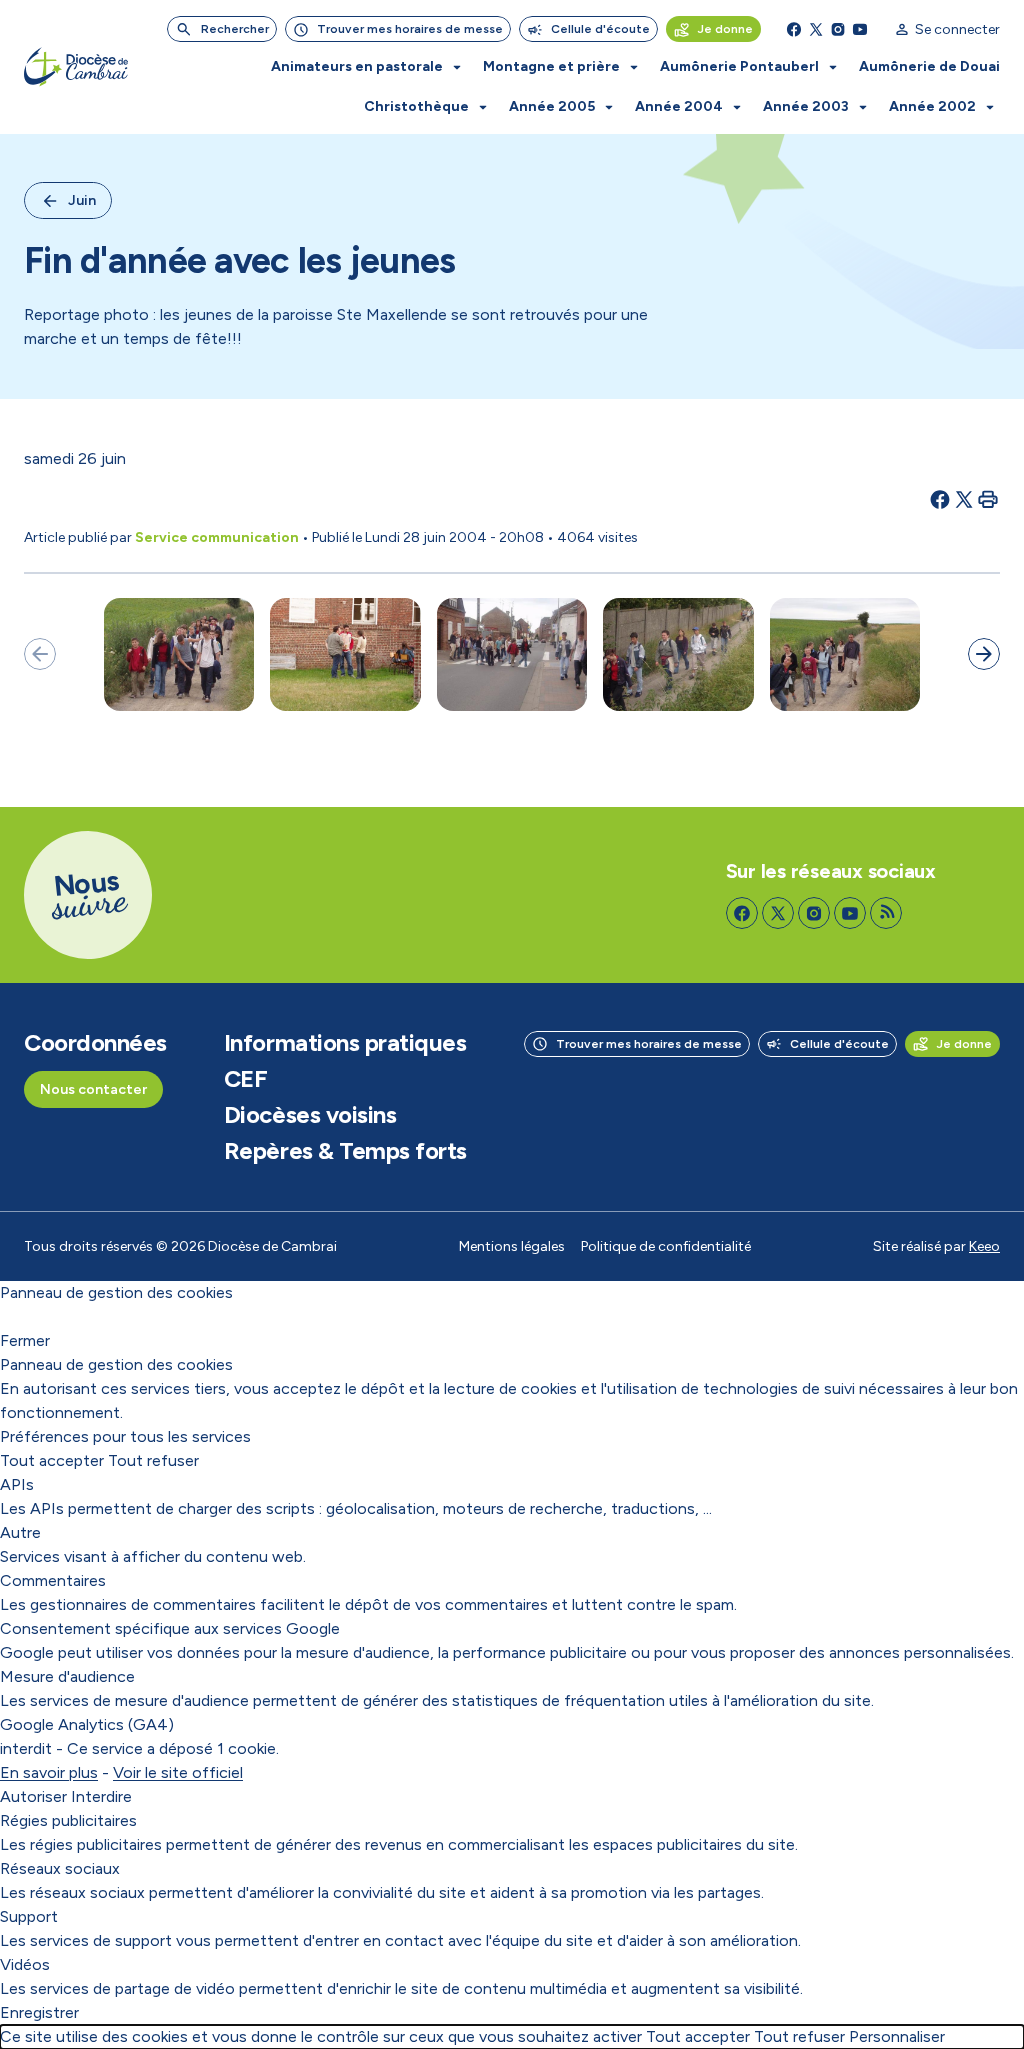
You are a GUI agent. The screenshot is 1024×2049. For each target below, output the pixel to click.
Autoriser (33, 1796)
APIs (17, 1484)
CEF (246, 1079)
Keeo (984, 1246)
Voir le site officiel (178, 1772)
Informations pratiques (345, 1043)
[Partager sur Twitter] (964, 499)
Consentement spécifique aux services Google (170, 1628)
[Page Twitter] (816, 29)
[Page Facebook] (794, 29)
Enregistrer (39, 2012)
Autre (20, 1532)
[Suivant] (984, 654)
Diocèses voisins (310, 1115)
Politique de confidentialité (666, 1246)
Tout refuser (153, 1460)
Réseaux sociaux (60, 1868)
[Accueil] (76, 67)
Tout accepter (52, 1460)
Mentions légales (512, 1246)
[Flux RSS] (886, 913)
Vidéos (25, 1964)
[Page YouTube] (860, 29)
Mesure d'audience (67, 1676)
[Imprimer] (988, 499)
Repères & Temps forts (345, 1151)
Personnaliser (897, 2036)
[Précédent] (40, 654)
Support (29, 1916)
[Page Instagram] (838, 29)
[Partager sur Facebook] (940, 499)
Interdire (101, 1796)
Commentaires (53, 1580)
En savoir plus (49, 1772)
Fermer (25, 1340)
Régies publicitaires (68, 1820)
